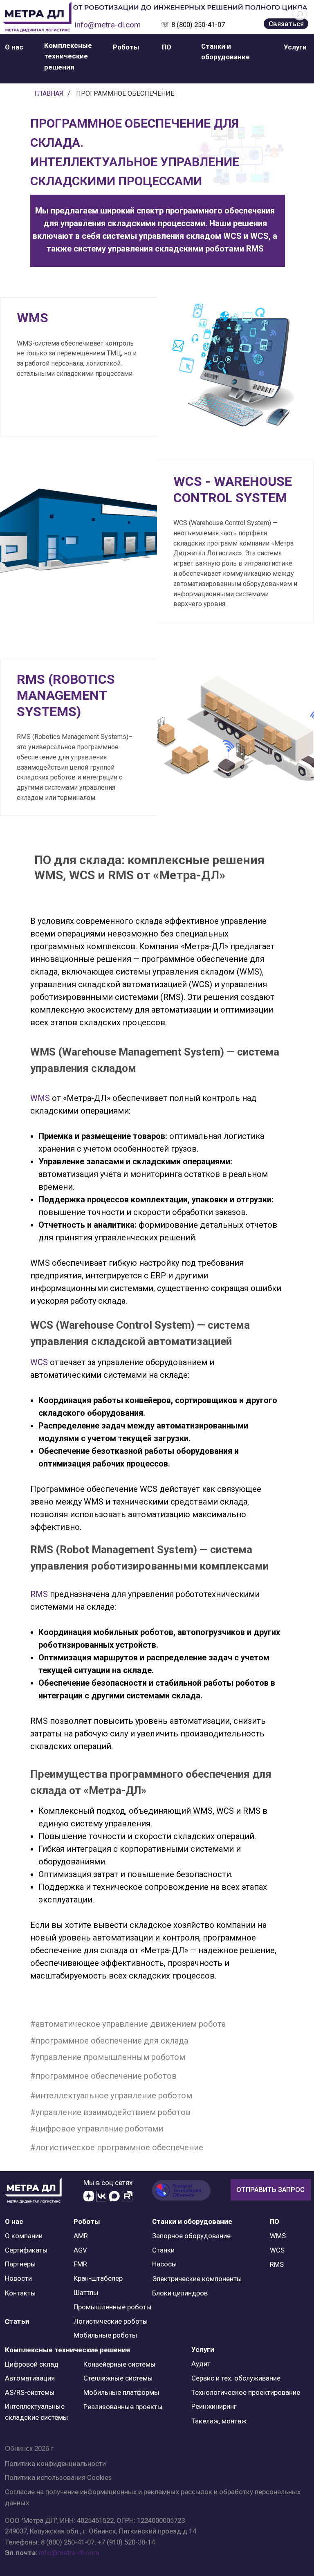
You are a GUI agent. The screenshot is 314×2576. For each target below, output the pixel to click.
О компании (24, 2236)
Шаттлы (86, 2293)
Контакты (20, 2293)
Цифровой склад (32, 2364)
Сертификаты (26, 2250)
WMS (40, 1098)
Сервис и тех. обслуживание (236, 2378)
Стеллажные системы (118, 2378)
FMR (80, 2264)
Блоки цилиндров (180, 2293)
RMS (39, 1594)
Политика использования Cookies (58, 2477)
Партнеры (20, 2264)
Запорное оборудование (191, 2236)
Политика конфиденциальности (55, 2464)
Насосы (165, 2264)
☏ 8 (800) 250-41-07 (193, 25)
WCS (39, 1362)
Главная (49, 93)
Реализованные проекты (123, 2407)
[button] (14, 47)
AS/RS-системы (30, 2392)
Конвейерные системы (120, 2364)
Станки (163, 2250)
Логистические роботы (111, 2321)
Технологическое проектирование (246, 2392)
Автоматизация (30, 2378)
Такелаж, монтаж (219, 2421)
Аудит (201, 2364)
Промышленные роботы (113, 2307)
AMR (81, 2236)
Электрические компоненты (197, 2279)
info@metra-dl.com (108, 25)
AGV (80, 2250)
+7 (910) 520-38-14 (126, 2542)
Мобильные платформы (121, 2392)
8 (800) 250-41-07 (68, 2542)
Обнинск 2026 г (29, 2449)
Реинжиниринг (214, 2406)
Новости (18, 2278)
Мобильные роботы (105, 2335)
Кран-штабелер (98, 2278)
